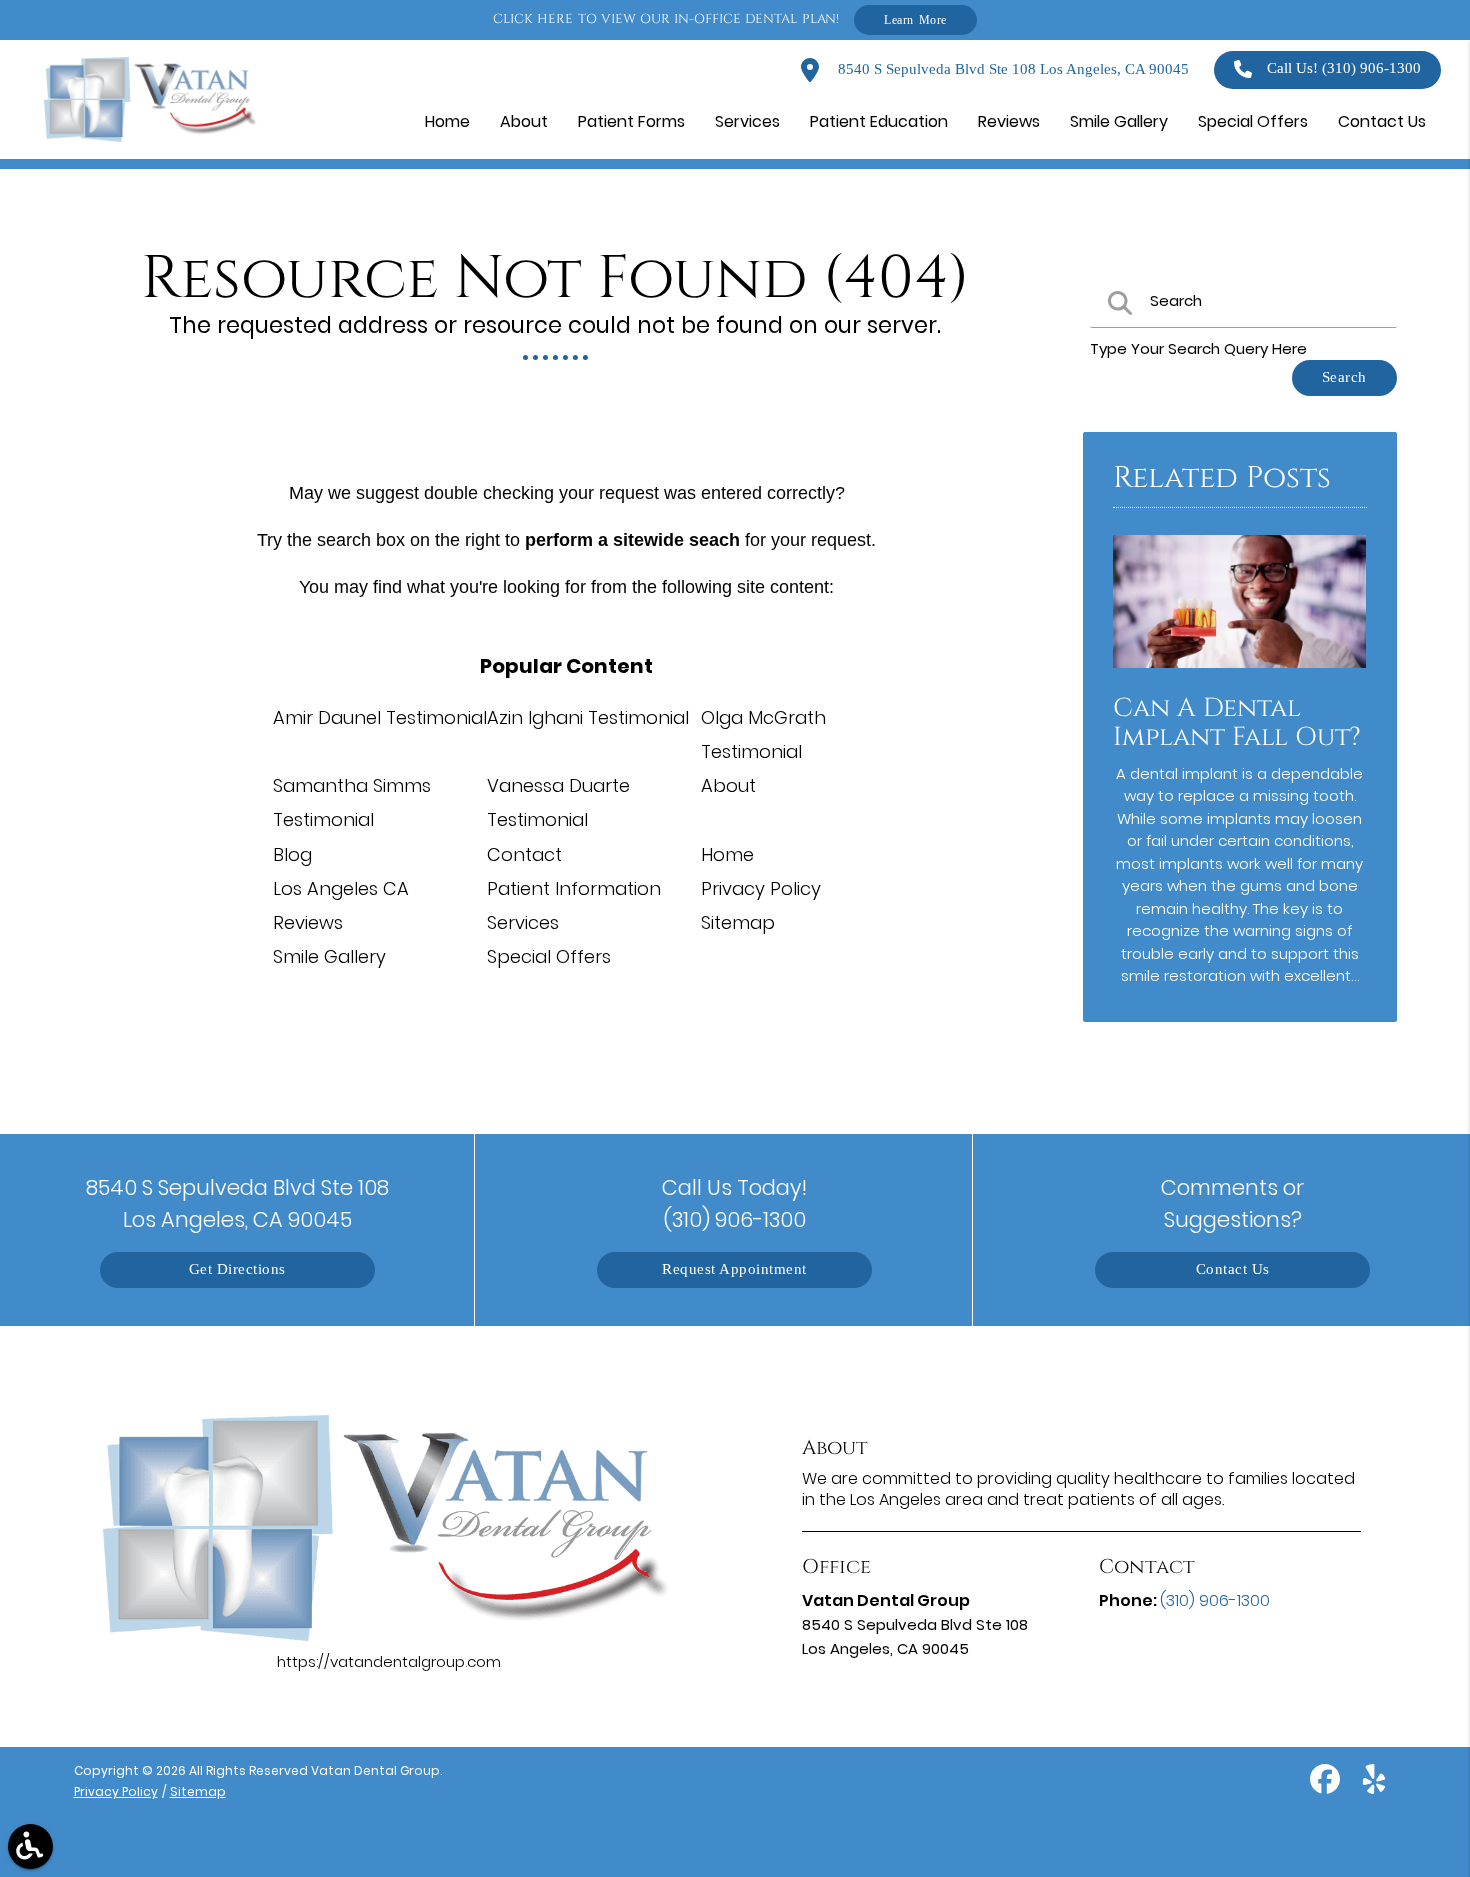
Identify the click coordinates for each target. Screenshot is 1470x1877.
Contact (524, 854)
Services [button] (747, 121)
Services (523, 922)
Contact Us (1233, 1269)
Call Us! (1344, 68)
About (728, 785)
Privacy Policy (761, 888)
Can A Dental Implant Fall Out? (1237, 723)
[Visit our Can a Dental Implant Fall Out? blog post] (1240, 672)
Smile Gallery (329, 956)
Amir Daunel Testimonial (380, 717)
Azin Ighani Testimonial (588, 717)
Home (727, 854)
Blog (292, 854)
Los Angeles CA (341, 888)
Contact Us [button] (1382, 121)
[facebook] (1327, 1786)
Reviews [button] (1009, 121)
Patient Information (574, 888)
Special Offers (549, 956)
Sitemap (738, 922)
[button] (30, 1846)
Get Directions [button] (237, 1269)
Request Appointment (734, 1269)
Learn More (915, 19)
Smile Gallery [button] (1119, 121)
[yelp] (1374, 1786)
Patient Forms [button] (631, 121)
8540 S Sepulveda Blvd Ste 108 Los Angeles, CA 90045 (1011, 69)
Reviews (308, 922)
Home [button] (447, 121)
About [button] (524, 121)
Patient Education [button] (879, 121)
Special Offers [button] (1253, 121)
